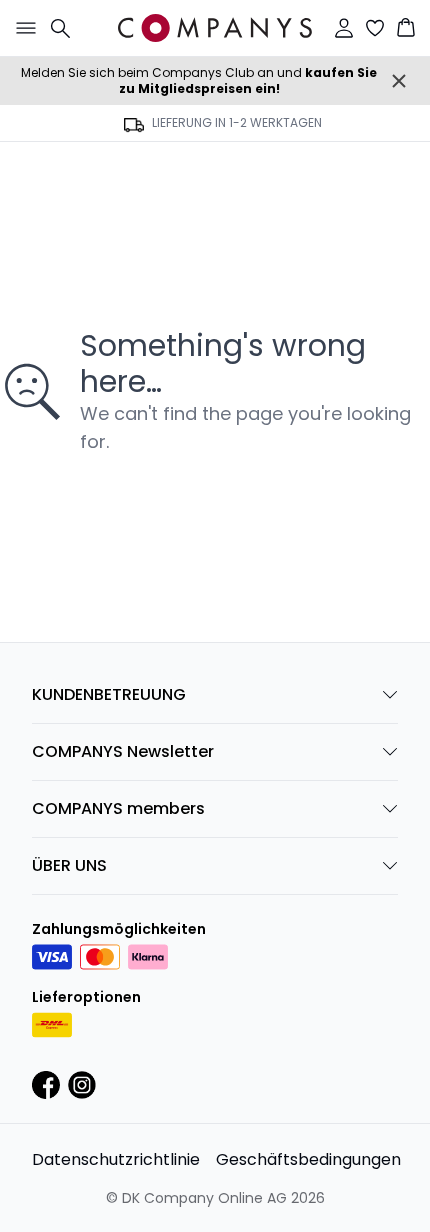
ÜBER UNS (69, 865)
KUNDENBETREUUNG (109, 694)
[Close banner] (399, 81)
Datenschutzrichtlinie (116, 1159)
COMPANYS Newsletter (123, 751)
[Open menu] (22, 28)
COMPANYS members (118, 808)
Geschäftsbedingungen (308, 1159)
